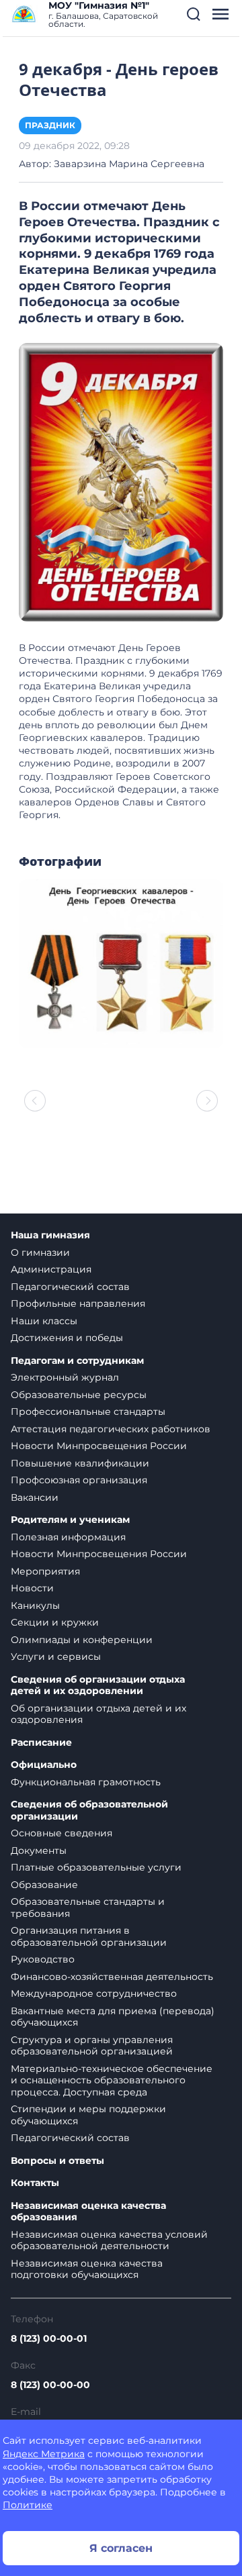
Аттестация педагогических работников (111, 1429)
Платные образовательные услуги (96, 1867)
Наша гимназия (50, 1235)
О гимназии (40, 1252)
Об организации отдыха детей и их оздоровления (98, 1714)
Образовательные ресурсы (79, 1395)
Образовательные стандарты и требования (88, 1908)
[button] (194, 14)
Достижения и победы (67, 1338)
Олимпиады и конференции (82, 1640)
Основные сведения (62, 1833)
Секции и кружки (55, 1622)
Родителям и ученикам (70, 1520)
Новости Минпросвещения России (99, 1446)
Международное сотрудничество (94, 1993)
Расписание (41, 1743)
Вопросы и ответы (57, 2161)
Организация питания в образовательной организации (89, 1936)
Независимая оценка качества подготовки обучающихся (87, 2269)
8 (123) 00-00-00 (50, 2385)
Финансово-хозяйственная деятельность (112, 1977)
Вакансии (35, 1497)
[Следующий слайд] (207, 1101)
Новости (32, 1588)
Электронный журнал (65, 1377)
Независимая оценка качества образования (88, 2212)
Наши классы (44, 1321)
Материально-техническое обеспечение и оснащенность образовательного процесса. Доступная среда (112, 2080)
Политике (28, 2505)
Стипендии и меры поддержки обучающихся (88, 2115)
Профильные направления (78, 1303)
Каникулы (35, 1605)
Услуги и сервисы (56, 1656)
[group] (121, 964)
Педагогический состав (70, 1287)
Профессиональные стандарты (88, 1411)
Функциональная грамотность (86, 1782)
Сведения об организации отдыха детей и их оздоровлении (98, 1686)
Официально (44, 1765)
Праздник (50, 125)
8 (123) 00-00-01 (49, 2338)
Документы (39, 1850)
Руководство (43, 1959)
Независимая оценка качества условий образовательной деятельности (109, 2240)
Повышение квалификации (80, 1463)
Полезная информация (68, 1537)
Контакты (35, 2183)
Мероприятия (45, 1571)
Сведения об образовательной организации (89, 1811)
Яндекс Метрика (44, 2454)
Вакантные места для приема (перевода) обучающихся (113, 2017)
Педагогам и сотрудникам (77, 1361)
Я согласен (121, 2548)
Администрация (51, 1269)
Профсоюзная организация (79, 1480)
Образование (44, 1885)
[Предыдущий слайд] (35, 1101)
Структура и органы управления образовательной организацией (92, 2046)
